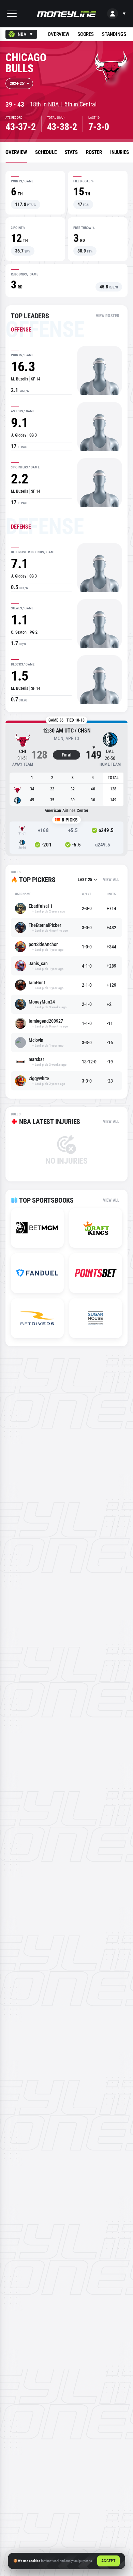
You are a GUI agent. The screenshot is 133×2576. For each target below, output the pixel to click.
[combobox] (21, 34)
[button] (12, 14)
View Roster (108, 316)
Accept (108, 2561)
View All (111, 880)
